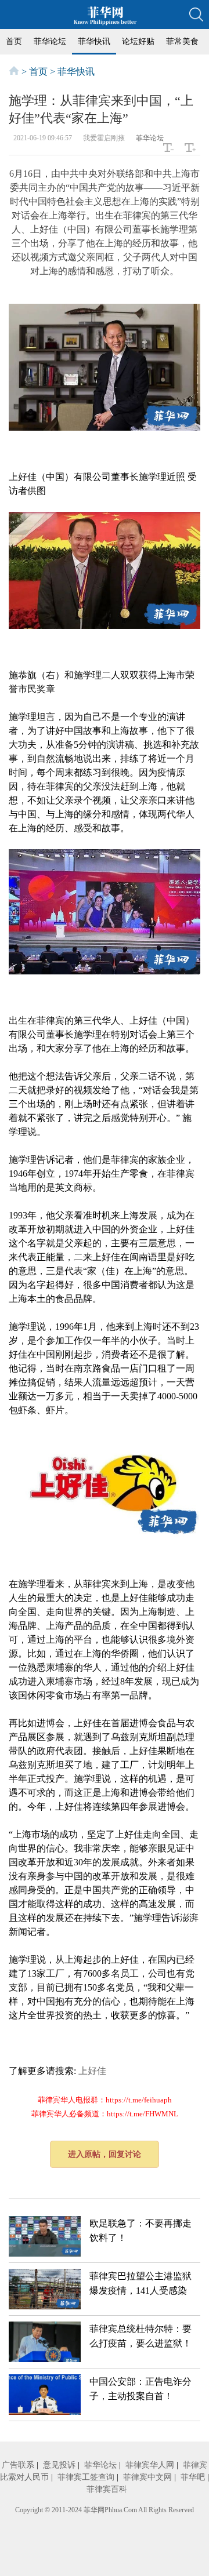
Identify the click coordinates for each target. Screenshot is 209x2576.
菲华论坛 (50, 41)
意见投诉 (59, 2465)
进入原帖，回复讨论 (105, 2154)
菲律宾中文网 (147, 2477)
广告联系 (18, 2465)
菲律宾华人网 (150, 2465)
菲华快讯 (94, 41)
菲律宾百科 (107, 2489)
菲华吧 (193, 2477)
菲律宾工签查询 (86, 2477)
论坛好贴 (138, 41)
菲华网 (94, 2510)
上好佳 (92, 2071)
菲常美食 (182, 41)
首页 (14, 41)
